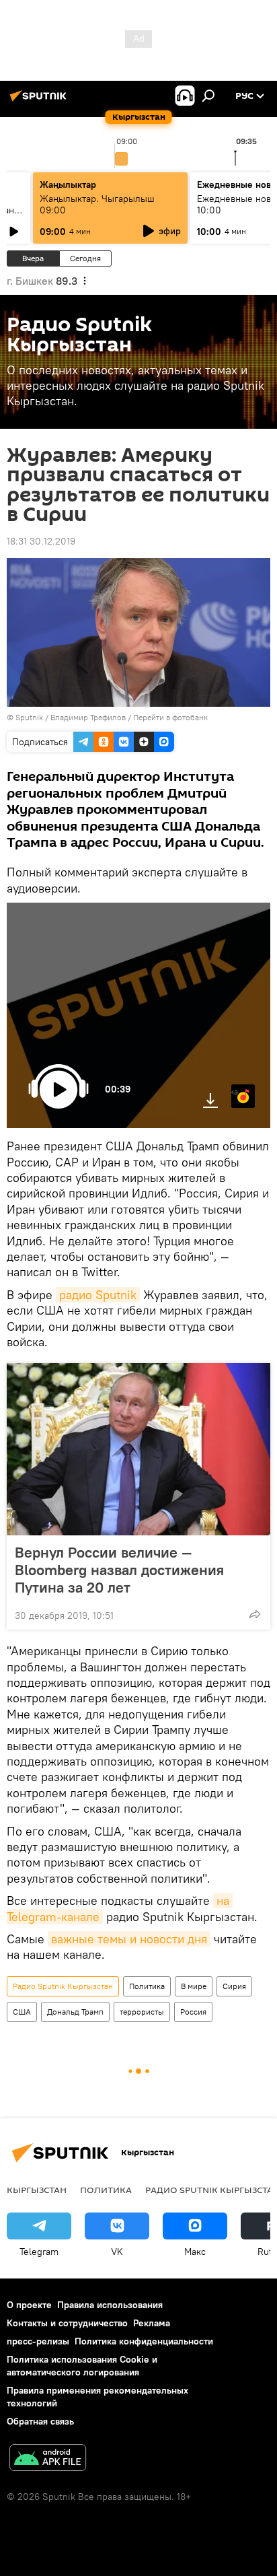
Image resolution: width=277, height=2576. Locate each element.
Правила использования (110, 2305)
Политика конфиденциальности (144, 2341)
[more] (255, 1614)
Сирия (234, 1986)
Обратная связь (40, 2421)
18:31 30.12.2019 (41, 541)
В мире (194, 1986)
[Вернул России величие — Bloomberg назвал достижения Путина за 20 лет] (138, 1449)
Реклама (152, 2323)
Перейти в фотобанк (170, 717)
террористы (142, 2012)
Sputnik (29, 717)
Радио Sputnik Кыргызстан (63, 1986)
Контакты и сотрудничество (67, 2323)
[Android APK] (48, 2459)
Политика (147, 1986)
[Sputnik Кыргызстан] (40, 101)
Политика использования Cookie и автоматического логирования (82, 2366)
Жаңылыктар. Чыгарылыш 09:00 (97, 204)
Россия (193, 2012)
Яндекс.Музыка (235, 1091)
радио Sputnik (98, 1295)
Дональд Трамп (75, 2012)
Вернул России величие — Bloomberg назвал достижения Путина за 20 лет (119, 1570)
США (22, 2012)
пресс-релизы (38, 2341)
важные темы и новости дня (129, 1939)
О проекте (29, 2305)
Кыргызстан (37, 2190)
